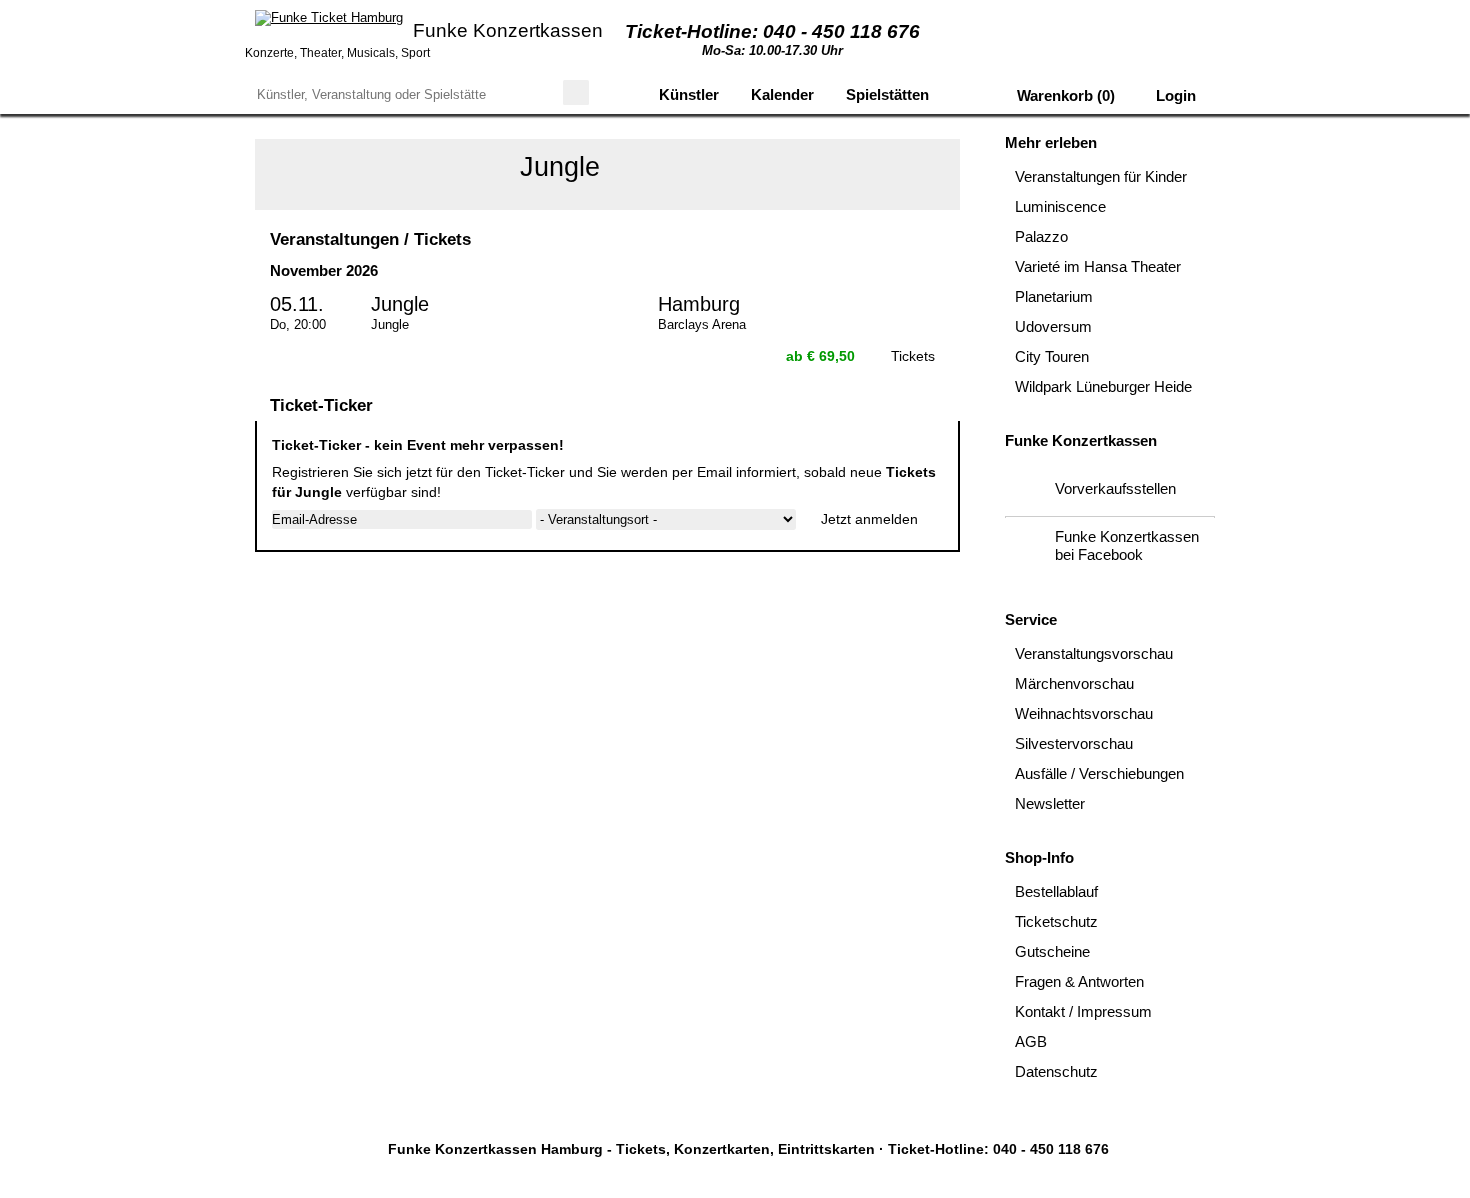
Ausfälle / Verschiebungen (1099, 773)
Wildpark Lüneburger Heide (1103, 386)
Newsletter (1050, 803)
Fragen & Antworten (1079, 981)
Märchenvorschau (1074, 683)
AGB (1031, 1041)
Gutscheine (1052, 951)
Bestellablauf (1056, 891)
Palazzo (1041, 236)
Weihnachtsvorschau (1084, 713)
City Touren (1052, 356)
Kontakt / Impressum (1083, 1011)
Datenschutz (1056, 1071)
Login (1174, 95)
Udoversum (1053, 326)
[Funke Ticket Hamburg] (329, 18)
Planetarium (1054, 296)
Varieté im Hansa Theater (1098, 266)
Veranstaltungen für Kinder (1101, 176)
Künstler (689, 94)
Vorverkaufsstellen (1115, 488)
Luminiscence (1060, 206)
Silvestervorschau (1074, 743)
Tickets (913, 356)
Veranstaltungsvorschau (1094, 653)
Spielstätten (887, 94)
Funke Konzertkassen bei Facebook (1127, 545)
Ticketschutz (1056, 921)
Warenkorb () (1064, 95)
